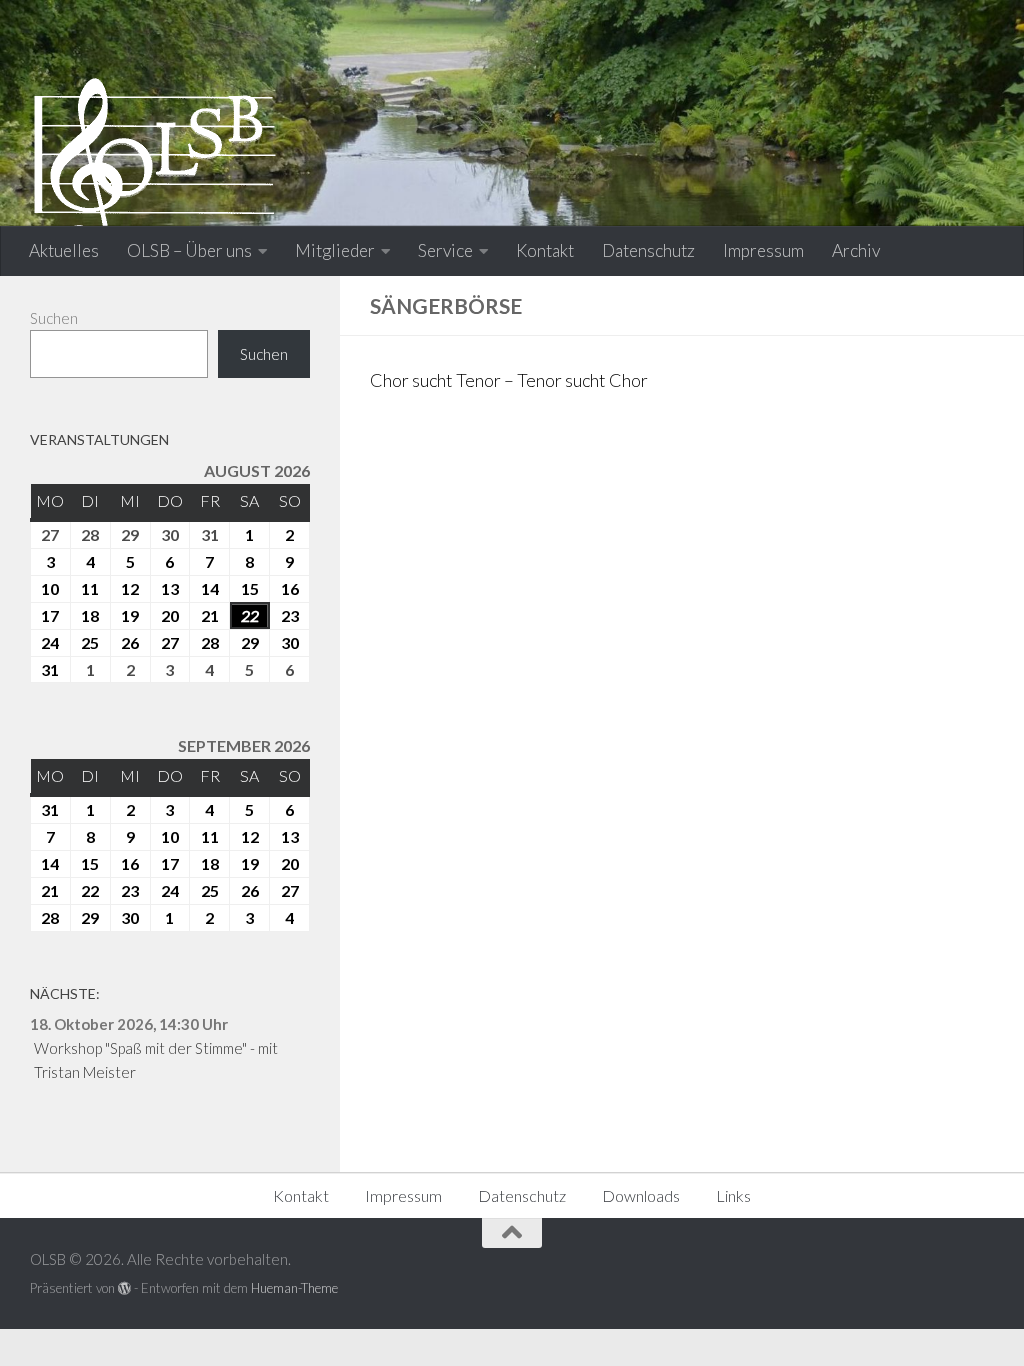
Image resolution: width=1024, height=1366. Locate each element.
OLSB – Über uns (189, 250)
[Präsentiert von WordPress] (124, 1288)
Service (445, 250)
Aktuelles (64, 250)
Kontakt (545, 250)
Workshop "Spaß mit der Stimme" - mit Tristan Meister (156, 1060)
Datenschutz (648, 250)
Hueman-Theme (294, 1288)
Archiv (856, 250)
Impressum (763, 250)
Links (733, 1195)
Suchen (54, 318)
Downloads (641, 1195)
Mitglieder (335, 250)
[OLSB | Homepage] (155, 165)
